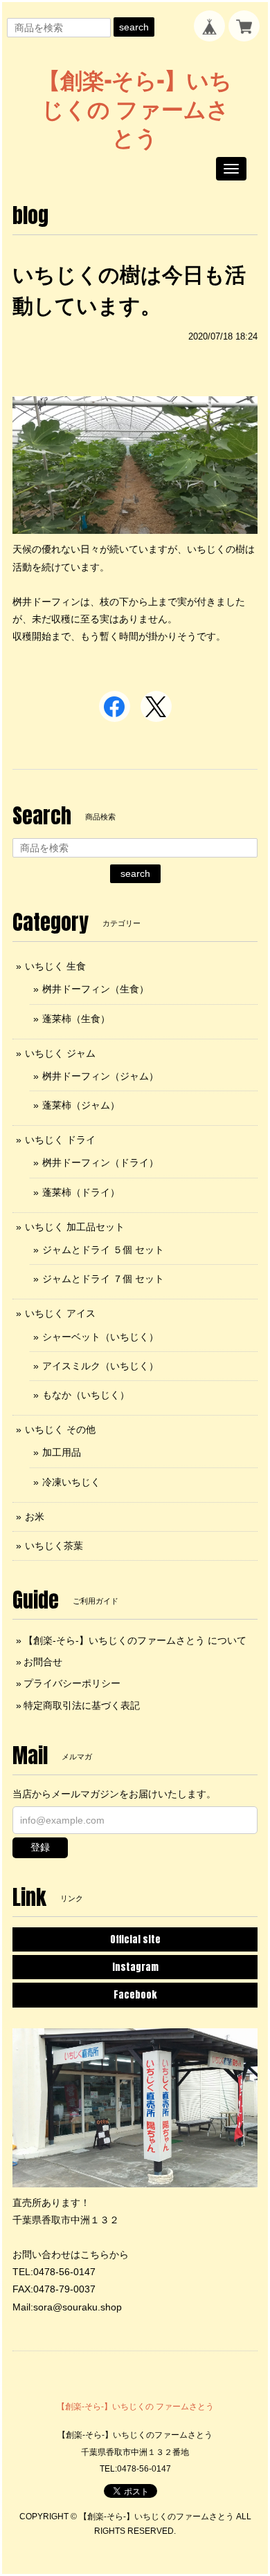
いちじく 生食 (55, 966)
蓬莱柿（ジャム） (81, 1105)
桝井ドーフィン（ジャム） (100, 1076)
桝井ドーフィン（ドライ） (100, 1162)
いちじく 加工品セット (75, 1227)
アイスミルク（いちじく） (100, 1366)
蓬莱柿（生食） (76, 1019)
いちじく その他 (60, 1429)
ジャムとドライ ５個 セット (103, 1250)
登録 (40, 1847)
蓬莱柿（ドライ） (81, 1192)
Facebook (135, 1995)
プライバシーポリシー (72, 1683)
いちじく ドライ (60, 1140)
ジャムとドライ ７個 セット (103, 1279)
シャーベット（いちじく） (100, 1337)
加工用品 (62, 1452)
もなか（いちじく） (86, 1395)
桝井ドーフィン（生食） (96, 989)
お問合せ (43, 1662)
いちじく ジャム (60, 1053)
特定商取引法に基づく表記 (82, 1705)
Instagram (135, 1967)
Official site (135, 1939)
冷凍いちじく (71, 1482)
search (134, 27)
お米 (35, 1517)
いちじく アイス (60, 1313)
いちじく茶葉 (54, 1546)
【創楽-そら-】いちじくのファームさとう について (135, 1640)
